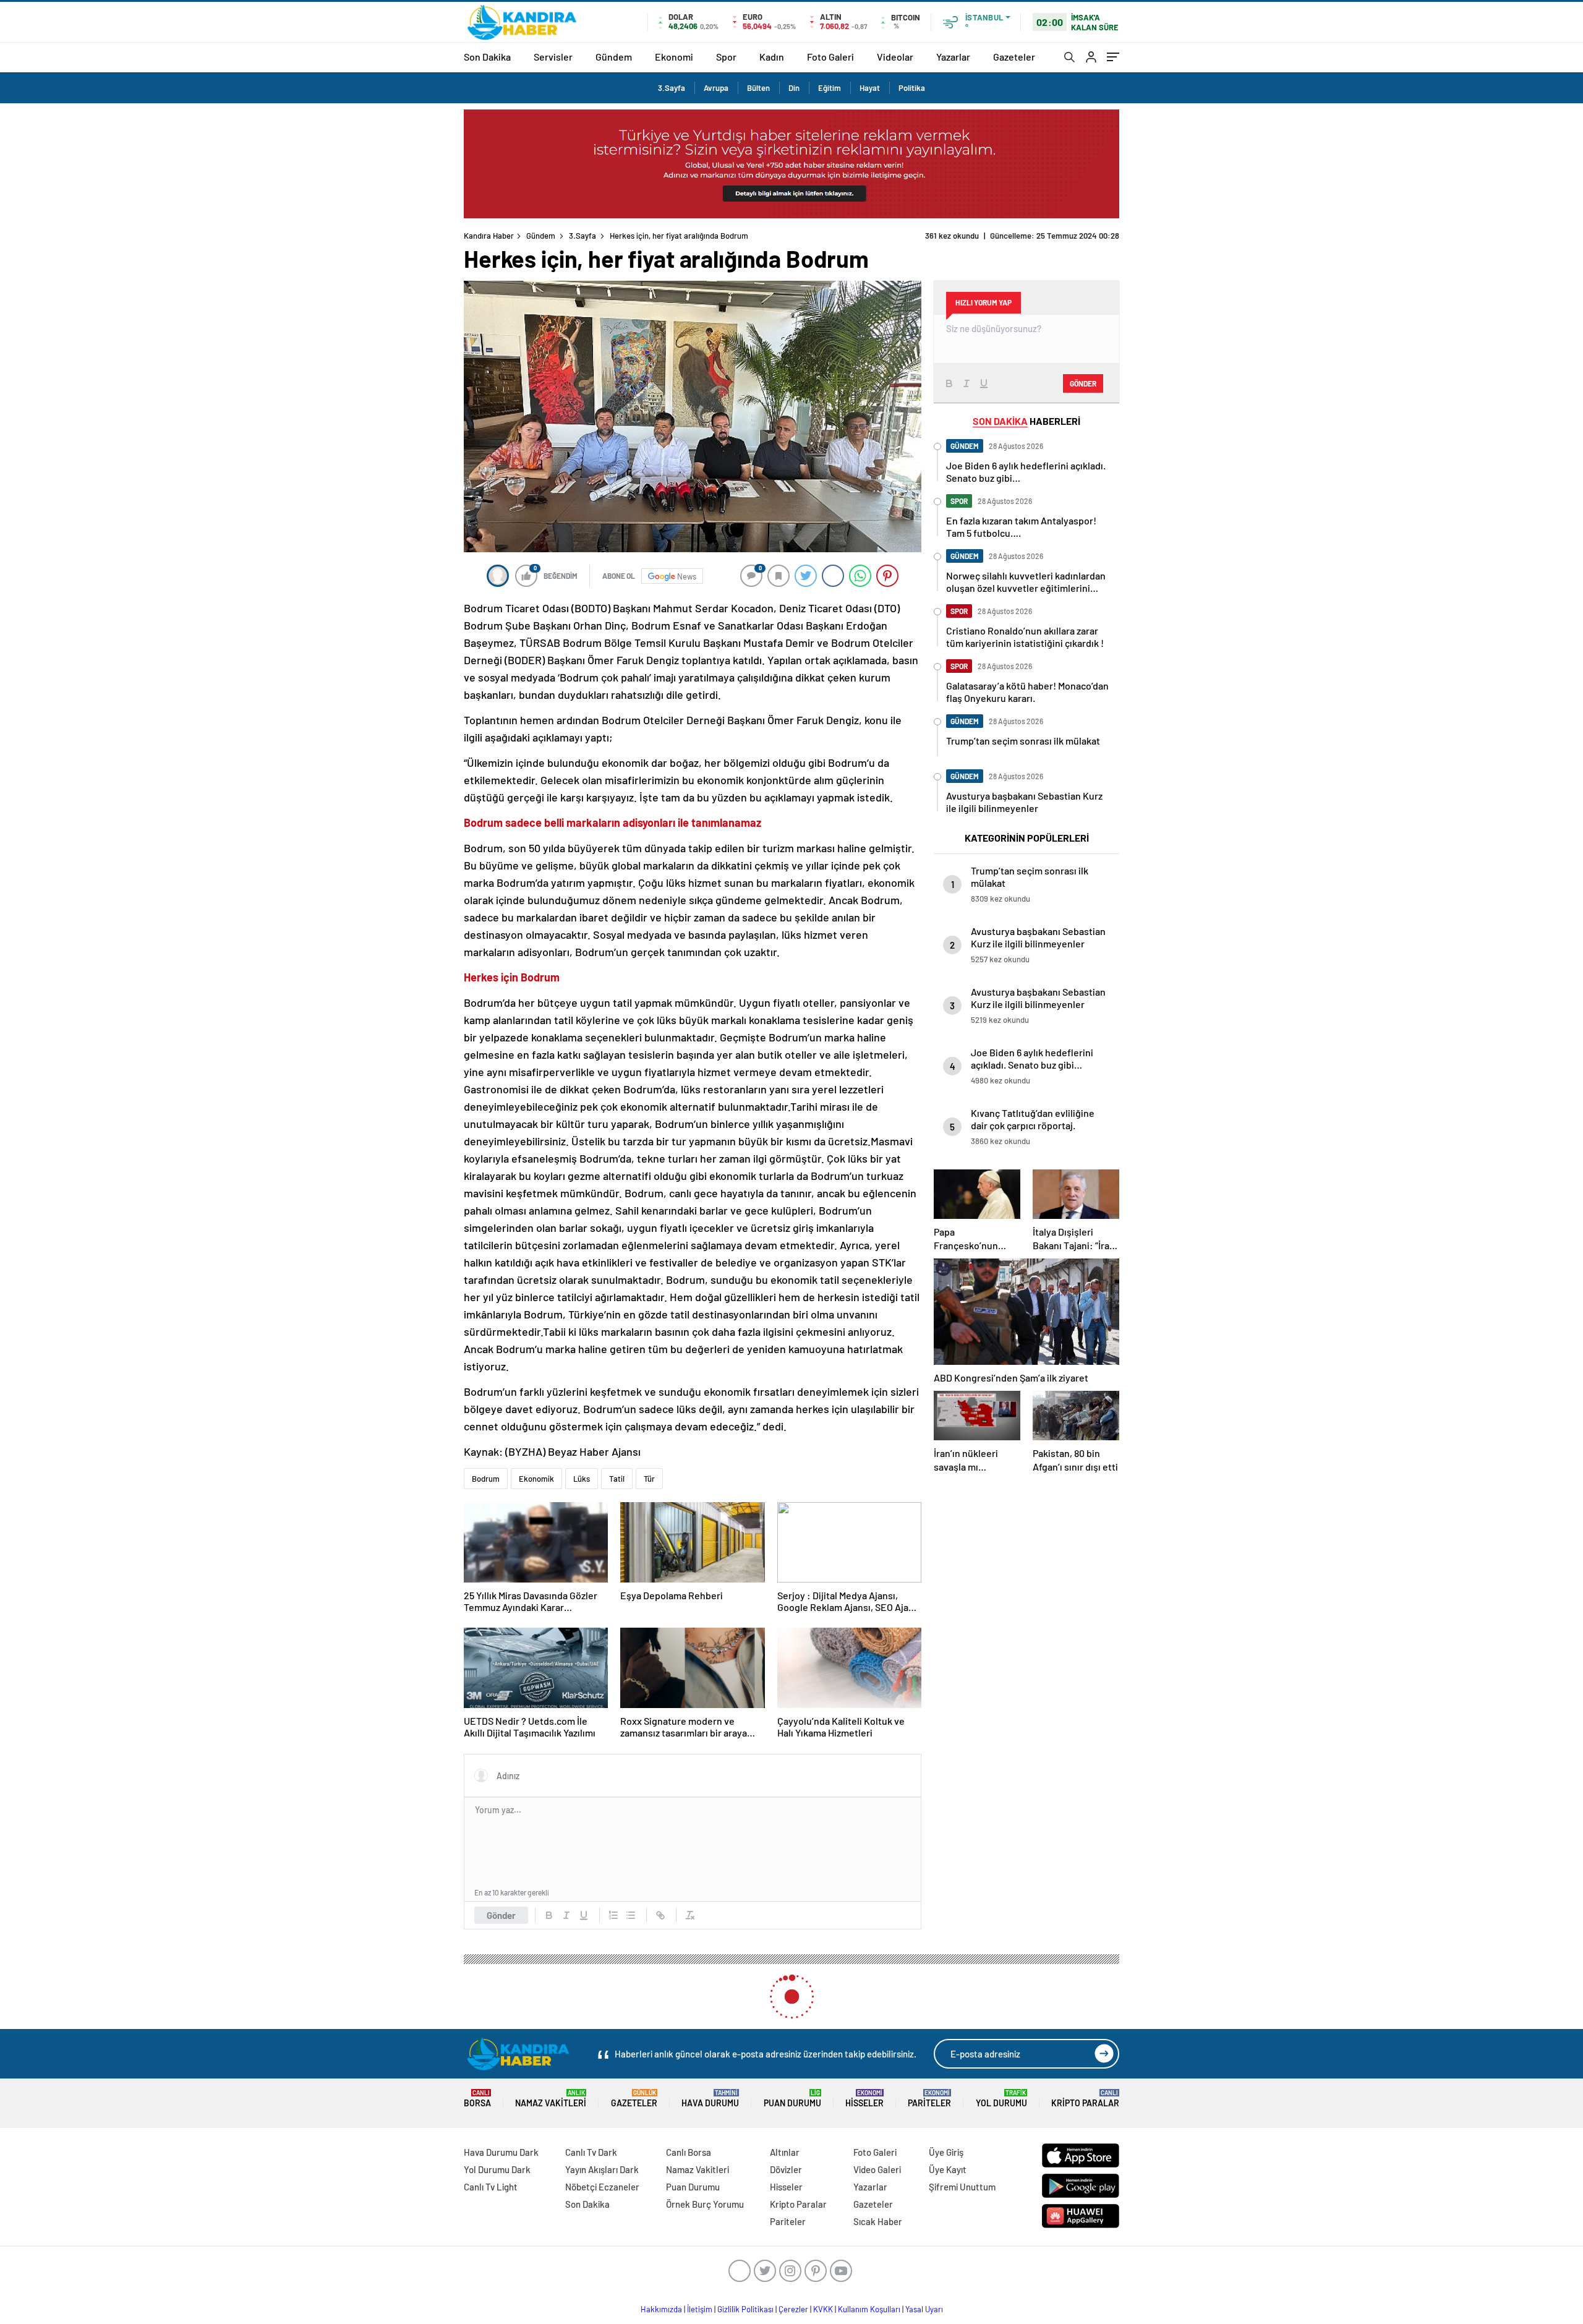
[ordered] (613, 1915)
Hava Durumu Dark (501, 2152)
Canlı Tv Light (491, 2187)
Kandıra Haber (489, 236)
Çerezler (793, 2309)
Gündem (614, 57)
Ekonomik (536, 1479)
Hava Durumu (710, 2099)
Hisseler (864, 2099)
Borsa (477, 2099)
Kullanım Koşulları (869, 2309)
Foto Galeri (830, 57)
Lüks (582, 1479)
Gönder (501, 1915)
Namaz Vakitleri (551, 2099)
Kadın (772, 57)
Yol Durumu (1001, 2099)
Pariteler (929, 2099)
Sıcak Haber (878, 2221)
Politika (912, 88)
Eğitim (830, 88)
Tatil (617, 1479)
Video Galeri (877, 2169)
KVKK (823, 2309)
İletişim (700, 2309)
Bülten (758, 88)
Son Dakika (487, 57)
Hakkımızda (661, 2309)
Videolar (895, 57)
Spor (726, 57)
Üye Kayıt (948, 2169)
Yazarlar (953, 57)
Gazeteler (1014, 57)
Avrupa (716, 88)
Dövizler (786, 2169)
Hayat (870, 88)
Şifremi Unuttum (962, 2187)
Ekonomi (674, 57)
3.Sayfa (672, 88)
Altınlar (785, 2152)
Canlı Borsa (689, 2152)
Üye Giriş (946, 2152)
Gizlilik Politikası (745, 2309)
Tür (649, 1479)
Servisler (553, 57)
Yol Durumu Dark (497, 2169)
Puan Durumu (792, 2099)
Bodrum (486, 1479)
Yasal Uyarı (924, 2309)
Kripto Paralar (1085, 2099)
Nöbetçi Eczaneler (602, 2187)
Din (794, 88)
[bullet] (631, 1915)
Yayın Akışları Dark (602, 2169)
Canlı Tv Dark (591, 2152)
